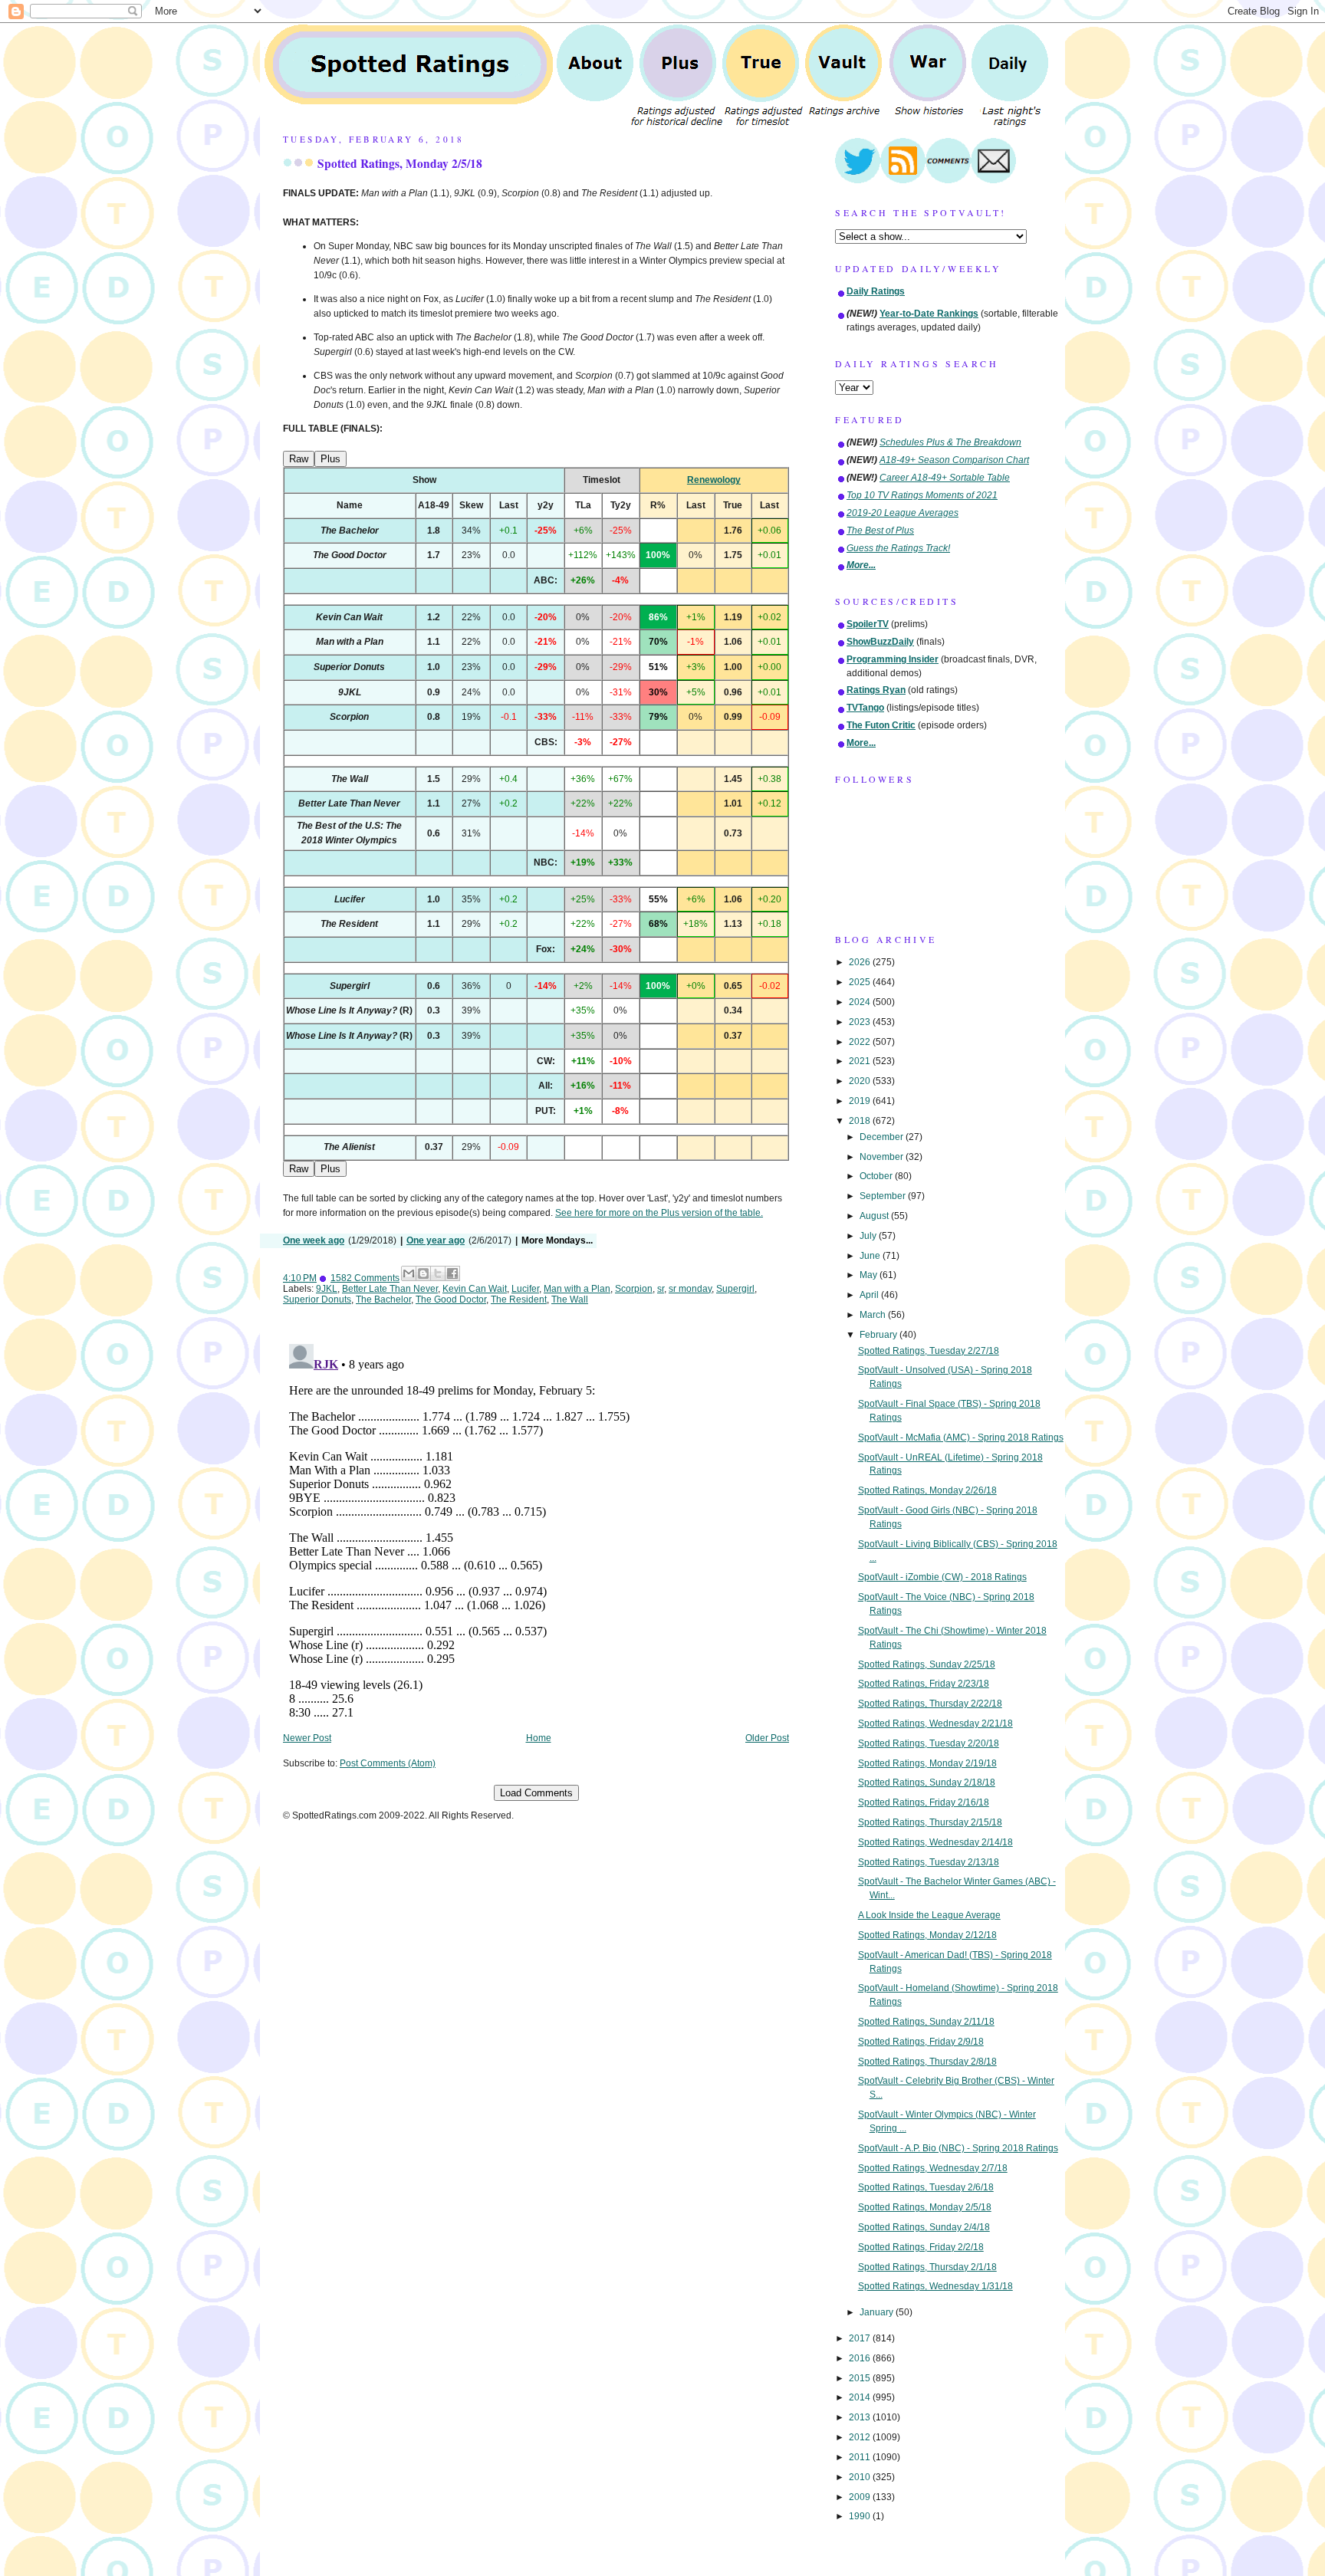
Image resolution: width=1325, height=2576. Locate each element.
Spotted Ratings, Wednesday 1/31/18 (935, 2286)
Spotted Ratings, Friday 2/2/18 (921, 2247)
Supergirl (735, 1289)
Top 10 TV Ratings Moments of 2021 (922, 495)
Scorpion (634, 1289)
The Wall (570, 1299)
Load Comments (536, 1793)
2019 (861, 1101)
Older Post (767, 1738)
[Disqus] (536, 1529)
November (883, 1157)
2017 (861, 2338)
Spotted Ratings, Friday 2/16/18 (924, 1802)
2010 (861, 2477)
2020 (861, 1081)
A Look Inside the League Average (929, 1915)
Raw (299, 459)
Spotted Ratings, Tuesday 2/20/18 (929, 1743)
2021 (861, 1061)
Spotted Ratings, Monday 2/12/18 (927, 1935)
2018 (861, 1121)
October (877, 1176)
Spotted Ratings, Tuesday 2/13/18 (929, 1862)
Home (539, 1738)
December (883, 1137)
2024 (861, 1002)
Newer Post (307, 1738)
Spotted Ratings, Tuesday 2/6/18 (926, 2187)
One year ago (436, 1240)
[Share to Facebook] (452, 1273)
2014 (861, 2397)
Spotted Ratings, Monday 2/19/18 (927, 1763)
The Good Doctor (451, 1299)
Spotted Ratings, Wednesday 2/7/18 (933, 2168)
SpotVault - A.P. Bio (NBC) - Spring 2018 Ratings (958, 2148)
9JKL (327, 1289)
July (869, 1236)
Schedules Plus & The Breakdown (950, 442)
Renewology (714, 480)
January (878, 2312)
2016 (861, 2358)
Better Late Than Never (390, 1289)
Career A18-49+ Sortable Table (945, 478)
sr (661, 1289)
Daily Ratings (876, 291)
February (879, 1335)
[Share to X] (438, 1273)
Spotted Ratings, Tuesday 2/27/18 (929, 1351)
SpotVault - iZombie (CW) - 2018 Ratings (942, 1577)
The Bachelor (383, 1299)
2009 (861, 2497)
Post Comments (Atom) (388, 1763)
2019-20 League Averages (903, 513)
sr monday (690, 1289)
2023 (861, 1022)
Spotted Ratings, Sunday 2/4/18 (924, 2227)
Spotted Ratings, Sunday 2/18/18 (927, 1783)
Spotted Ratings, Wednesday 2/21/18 (935, 1723)
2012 (861, 2437)
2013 (861, 2417)
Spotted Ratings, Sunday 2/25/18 (927, 1664)
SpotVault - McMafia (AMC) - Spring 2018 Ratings (961, 1437)
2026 (861, 962)
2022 (861, 1042)
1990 (861, 2516)
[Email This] (409, 1273)
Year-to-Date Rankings (929, 314)
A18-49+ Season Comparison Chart (954, 460)
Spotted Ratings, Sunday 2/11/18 (926, 2022)
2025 (861, 982)
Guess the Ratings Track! (898, 548)
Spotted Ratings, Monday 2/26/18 (927, 1490)
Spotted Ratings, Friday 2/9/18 (921, 2042)
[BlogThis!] (423, 1273)
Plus (330, 459)
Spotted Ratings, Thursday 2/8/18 (927, 2062)
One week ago (314, 1240)
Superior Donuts (317, 1299)
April (870, 1295)
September (884, 1196)
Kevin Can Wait (475, 1289)
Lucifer (525, 1289)
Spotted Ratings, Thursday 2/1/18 (927, 2267)
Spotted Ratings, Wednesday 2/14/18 (935, 1842)
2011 (861, 2457)
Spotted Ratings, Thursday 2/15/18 (930, 1822)
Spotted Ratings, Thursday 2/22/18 (930, 1704)
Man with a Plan (577, 1289)
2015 (861, 2378)
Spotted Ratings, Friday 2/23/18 (924, 1684)
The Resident (519, 1299)
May (870, 1275)
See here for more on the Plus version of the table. (659, 1213)
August (875, 1216)
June (871, 1256)
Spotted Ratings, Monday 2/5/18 (400, 163)
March (874, 1315)
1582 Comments (365, 1278)
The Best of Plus (880, 531)
